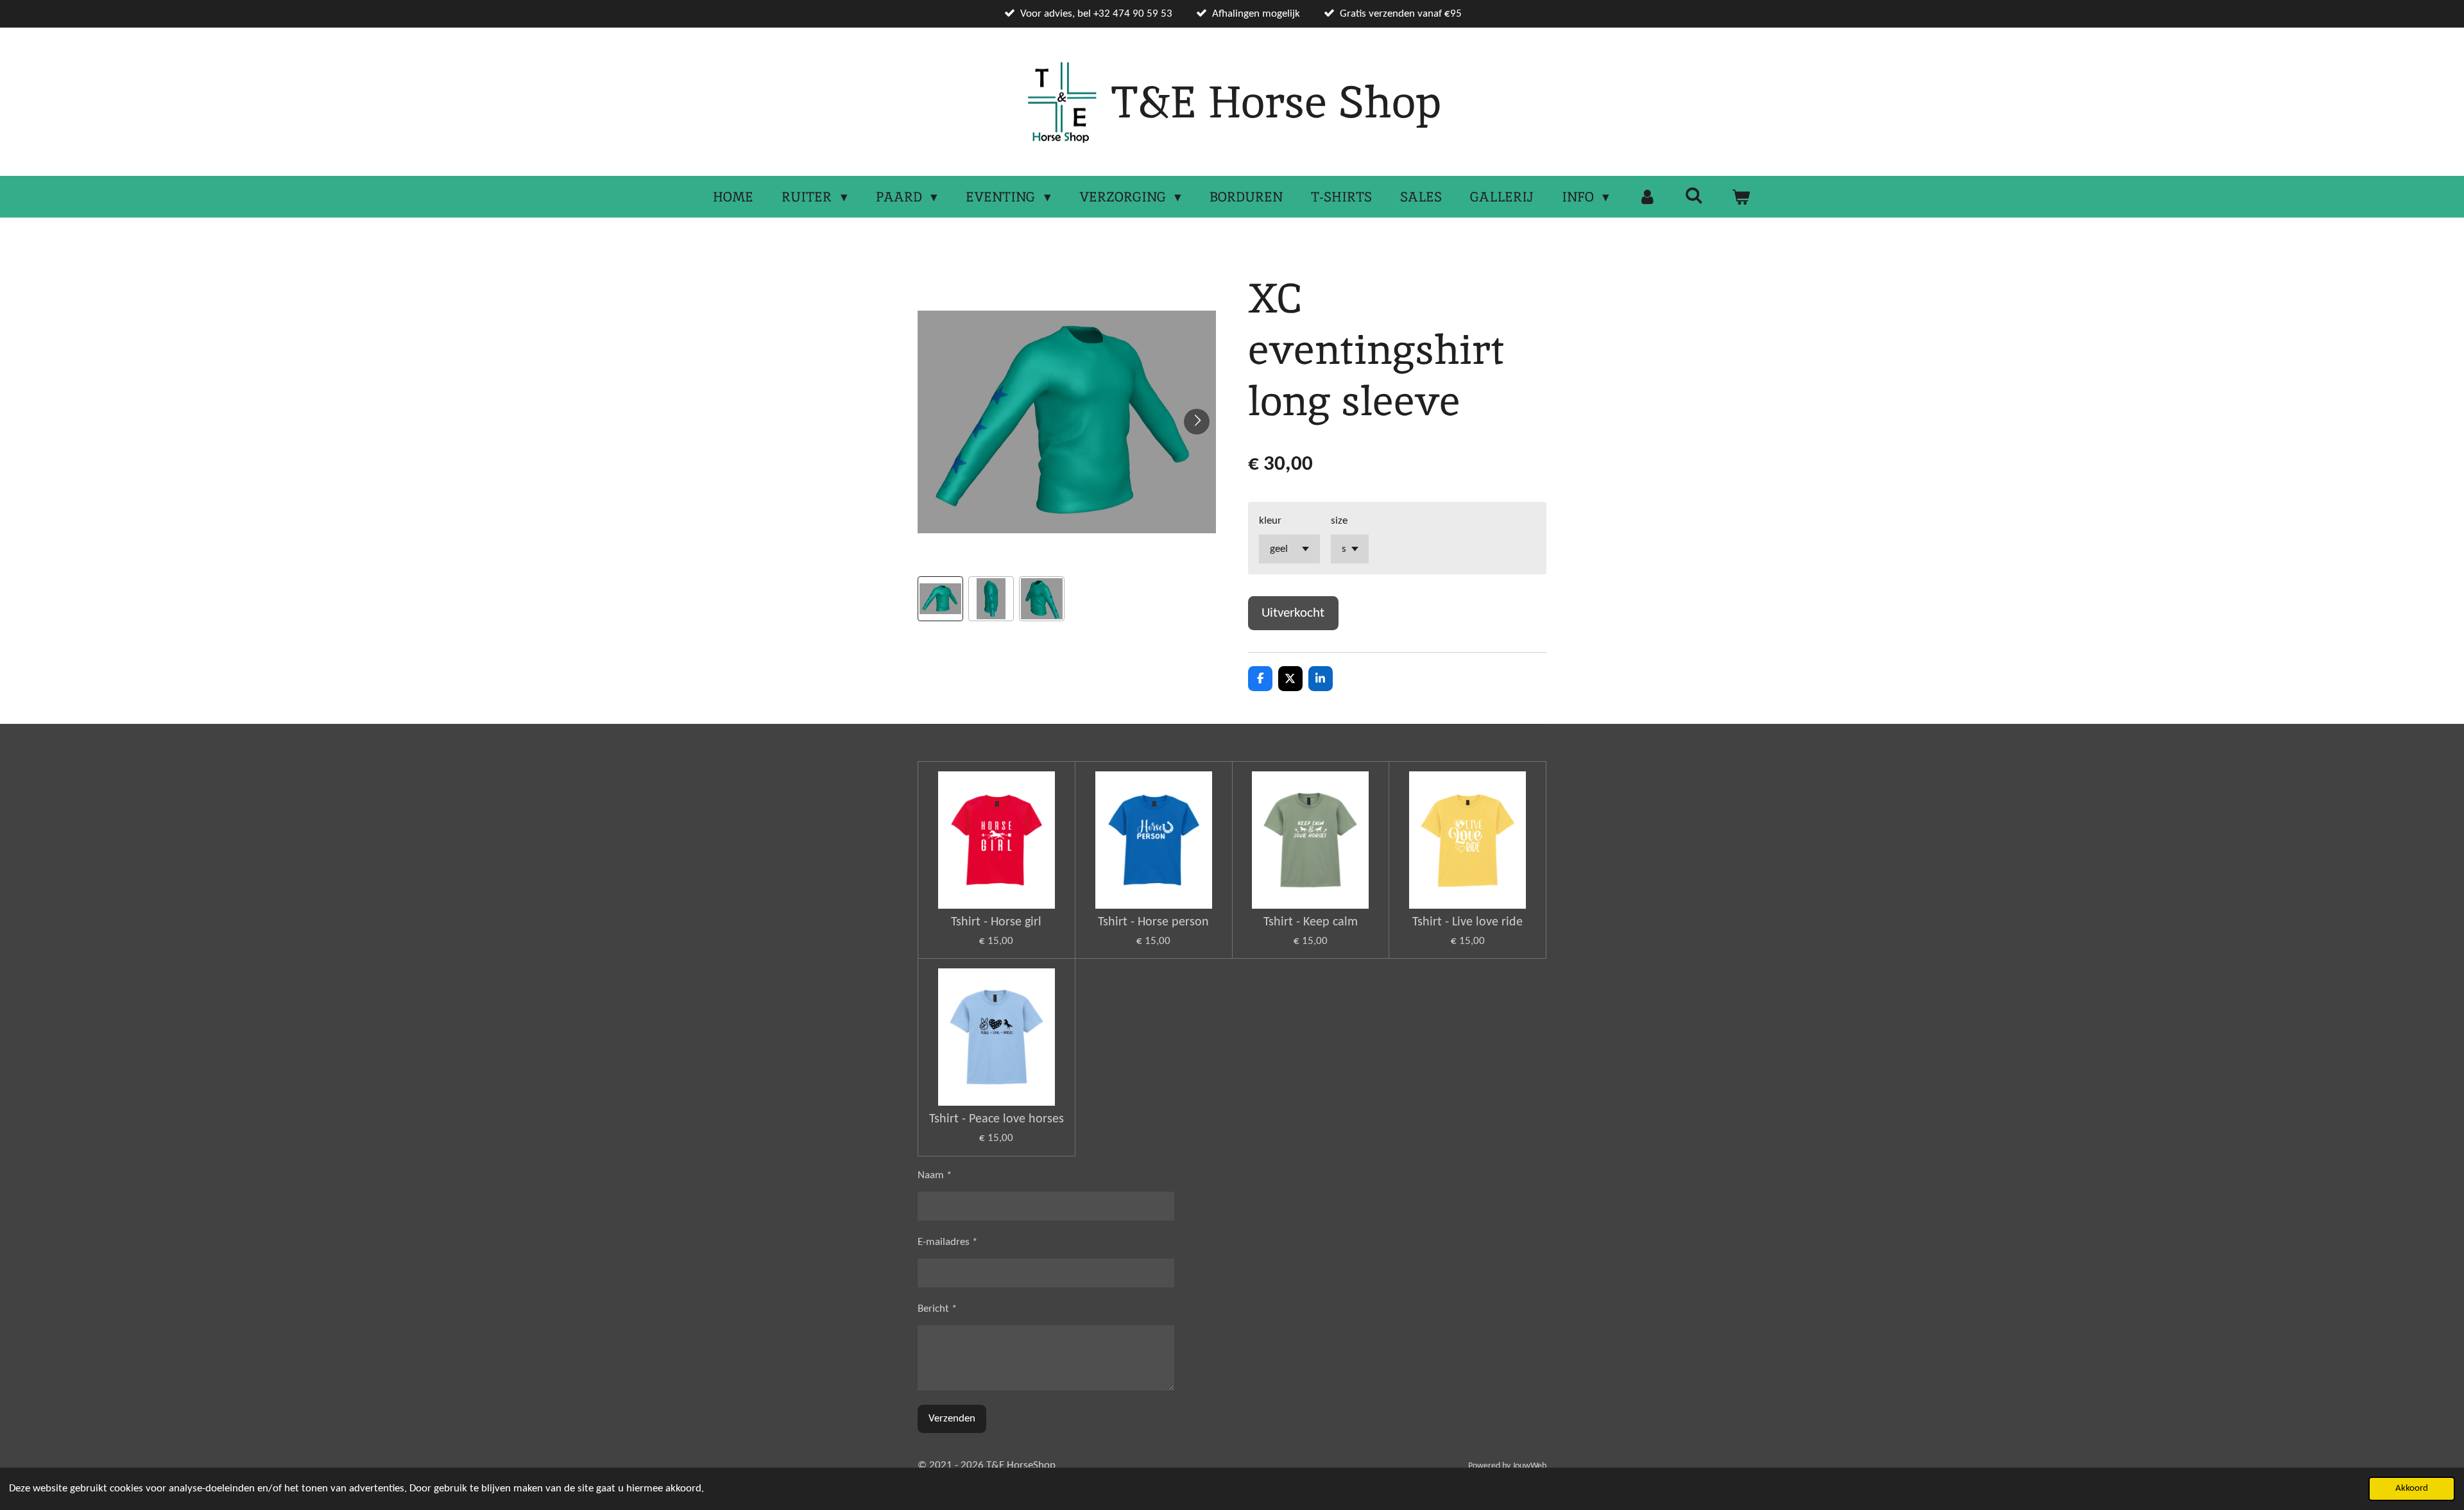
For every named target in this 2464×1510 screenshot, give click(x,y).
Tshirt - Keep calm (1311, 922)
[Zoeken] (1694, 195)
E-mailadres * (947, 1242)
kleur (1270, 521)
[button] (940, 599)
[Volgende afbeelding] (1197, 422)
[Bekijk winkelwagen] (1741, 197)
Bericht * (937, 1309)
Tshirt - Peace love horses (997, 1119)
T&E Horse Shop (1276, 102)
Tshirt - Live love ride (1467, 922)
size (1339, 521)
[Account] (1647, 197)
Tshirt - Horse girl (996, 922)
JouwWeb (1529, 1466)
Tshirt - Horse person (1153, 922)
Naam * (935, 1175)
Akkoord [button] (2412, 1489)
